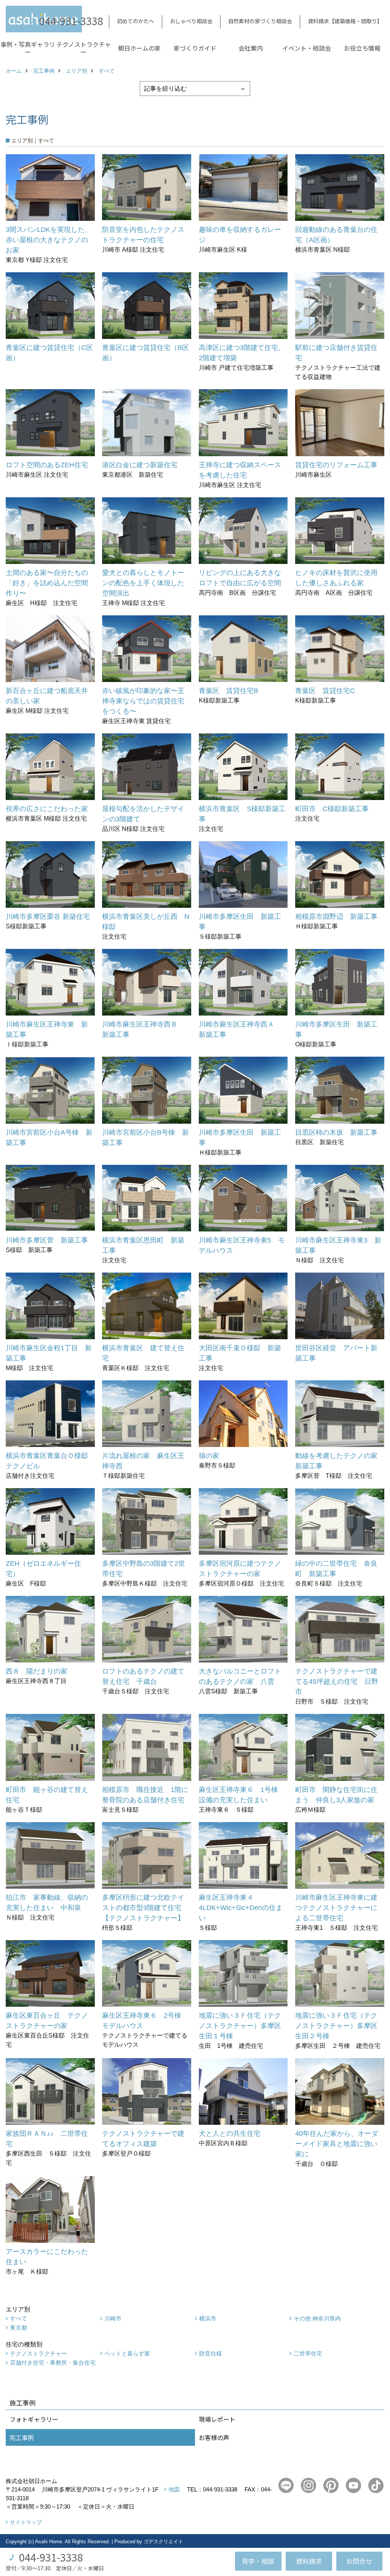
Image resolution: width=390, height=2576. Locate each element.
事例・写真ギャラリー (28, 48)
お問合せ (359, 2561)
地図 (174, 2489)
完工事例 (22, 2437)
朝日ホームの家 (139, 48)
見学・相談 (258, 2561)
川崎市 (113, 2318)
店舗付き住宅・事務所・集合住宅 (53, 2363)
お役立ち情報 (362, 48)
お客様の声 (214, 2437)
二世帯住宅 (308, 2353)
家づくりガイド (195, 48)
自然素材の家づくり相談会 (260, 21)
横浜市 (208, 2318)
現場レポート (217, 2419)
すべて (18, 2318)
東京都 (18, 2328)
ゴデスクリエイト (163, 2542)
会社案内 (251, 48)
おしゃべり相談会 (191, 21)
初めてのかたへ (136, 21)
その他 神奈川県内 (317, 2318)
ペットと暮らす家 (127, 2353)
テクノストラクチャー (84, 48)
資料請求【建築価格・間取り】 (345, 21)
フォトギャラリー (34, 2419)
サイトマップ (26, 2522)
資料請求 (309, 2561)
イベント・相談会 (307, 48)
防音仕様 (211, 2353)
